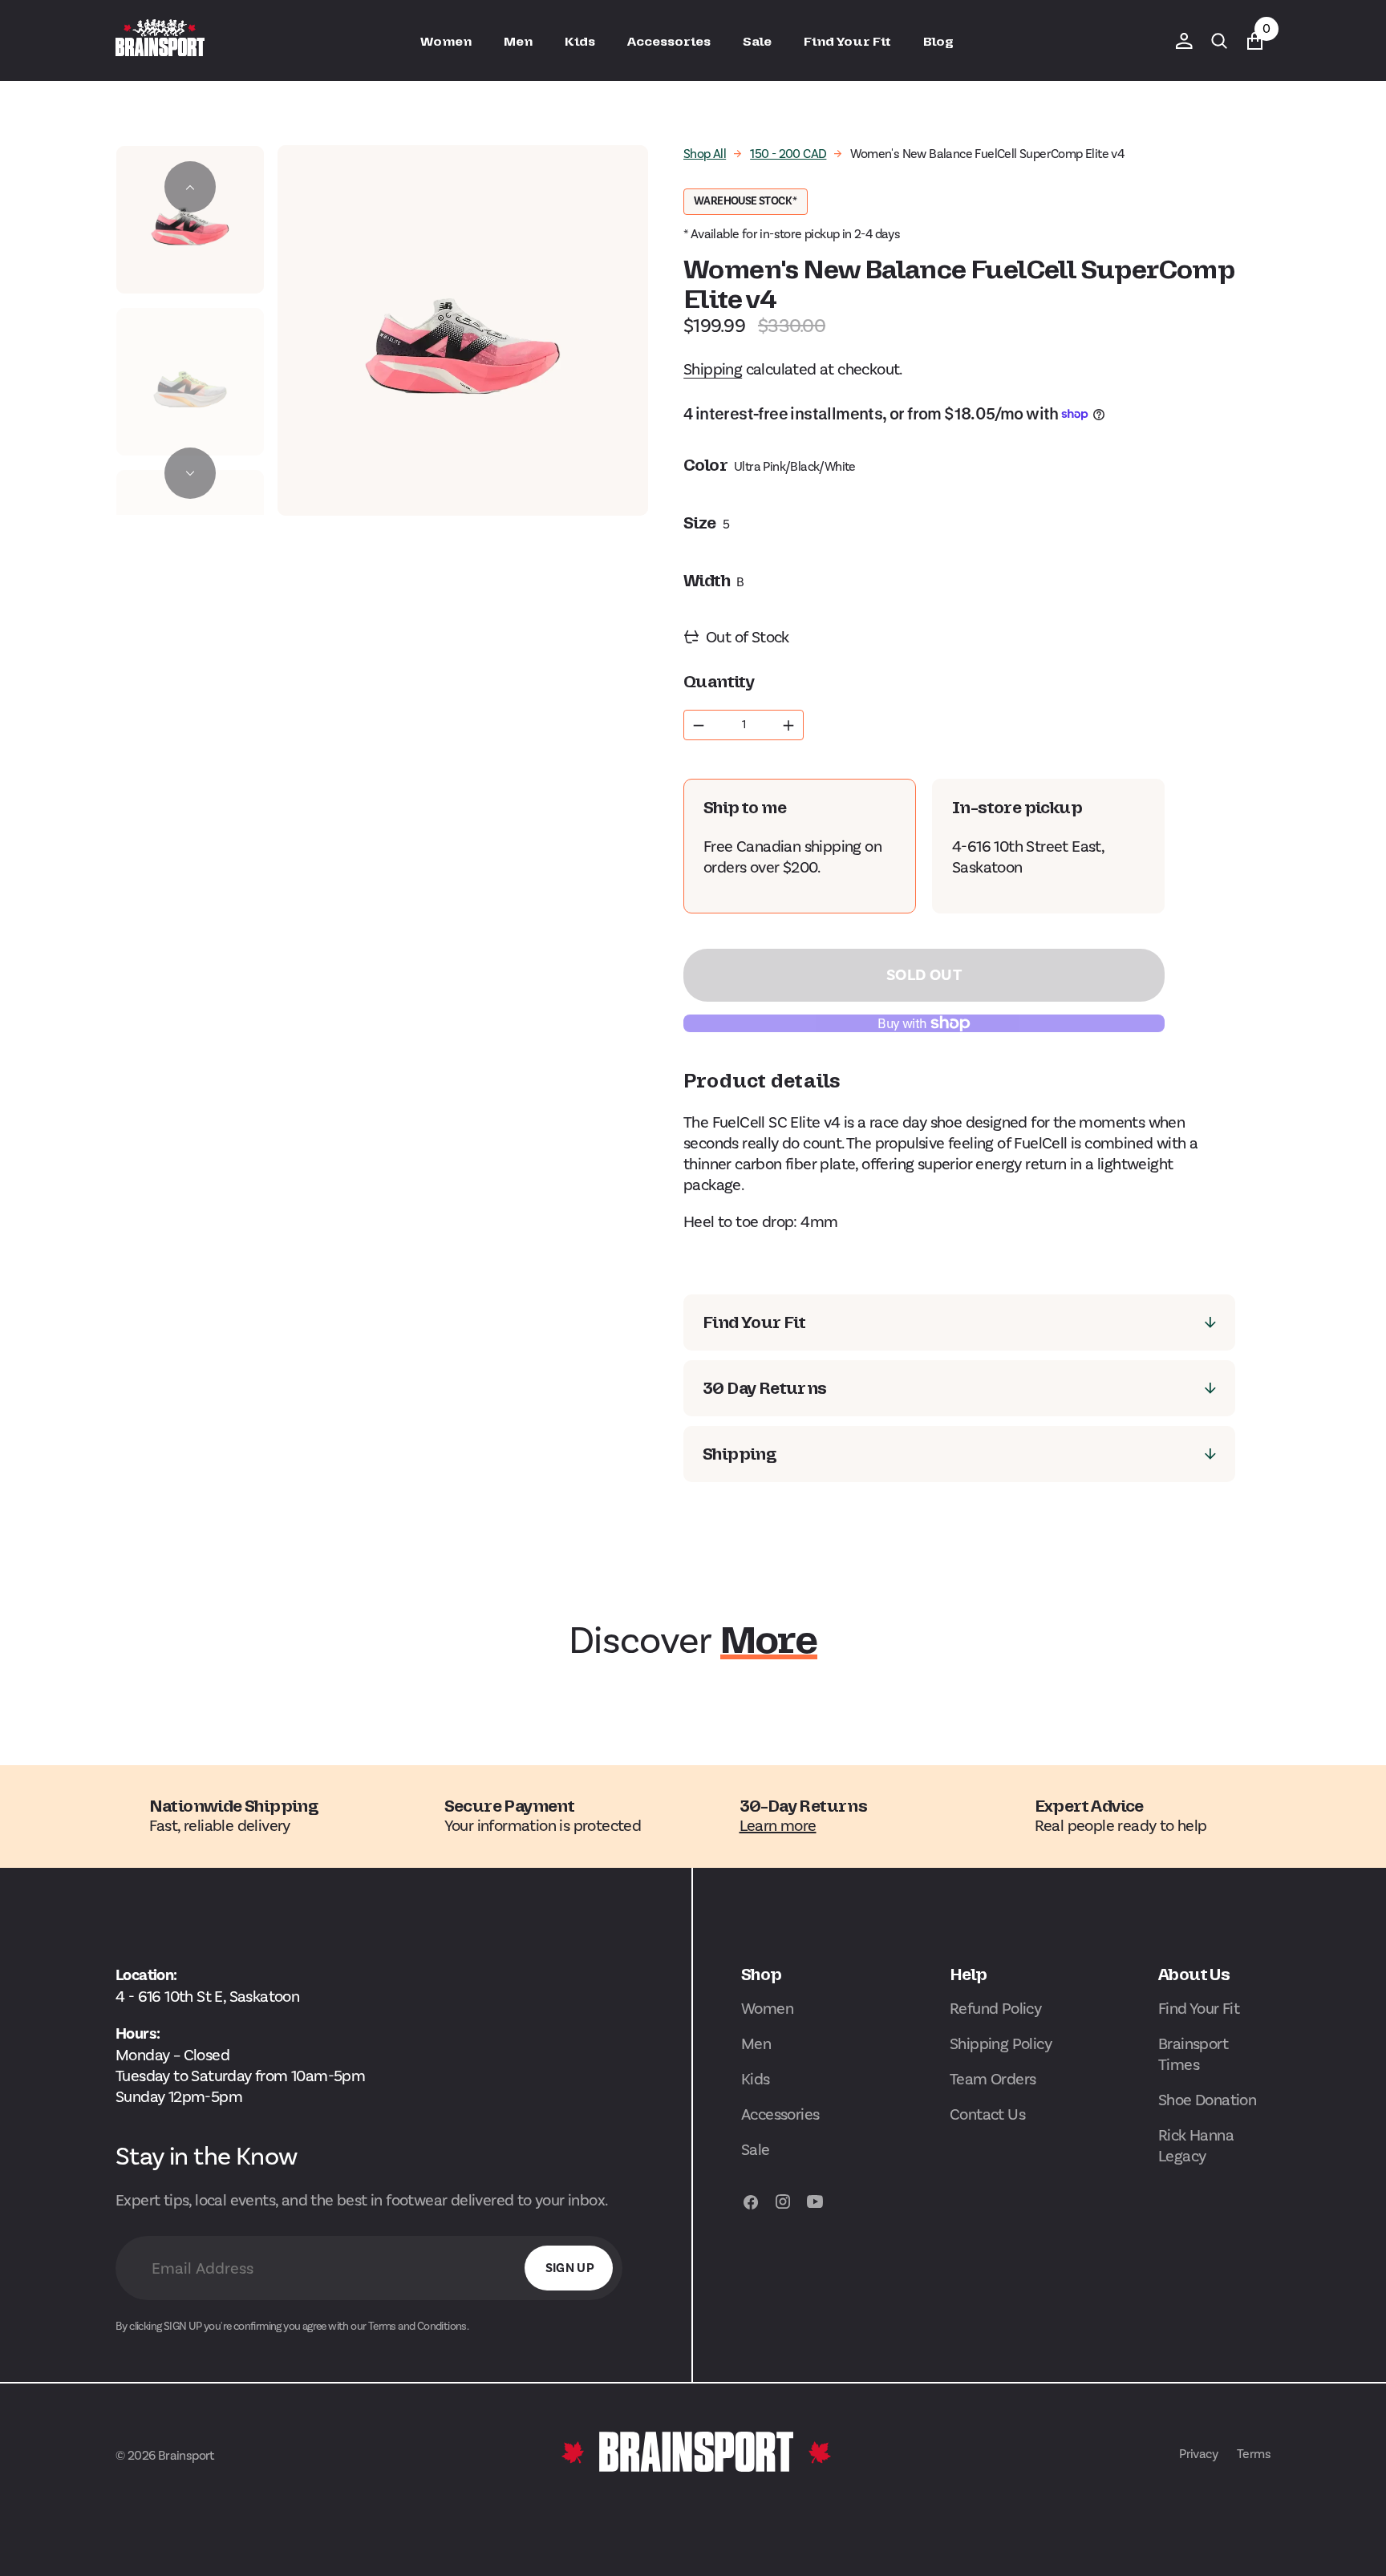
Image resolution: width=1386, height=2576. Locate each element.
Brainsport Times (1193, 2054)
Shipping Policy (1001, 2043)
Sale (756, 2149)
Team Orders (993, 2079)
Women (767, 2008)
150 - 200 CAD (788, 154)
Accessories (780, 2114)
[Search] (1219, 41)
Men (756, 2043)
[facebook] (751, 2209)
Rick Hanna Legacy (1196, 2145)
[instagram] (783, 2209)
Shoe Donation (1207, 2100)
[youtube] (815, 2209)
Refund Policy (995, 2008)
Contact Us (987, 2114)
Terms (1254, 2454)
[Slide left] (190, 187)
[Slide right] (190, 473)
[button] (1184, 41)
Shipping (713, 369)
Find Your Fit (1199, 2008)
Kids (756, 2079)
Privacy (1198, 2454)
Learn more (778, 1825)
